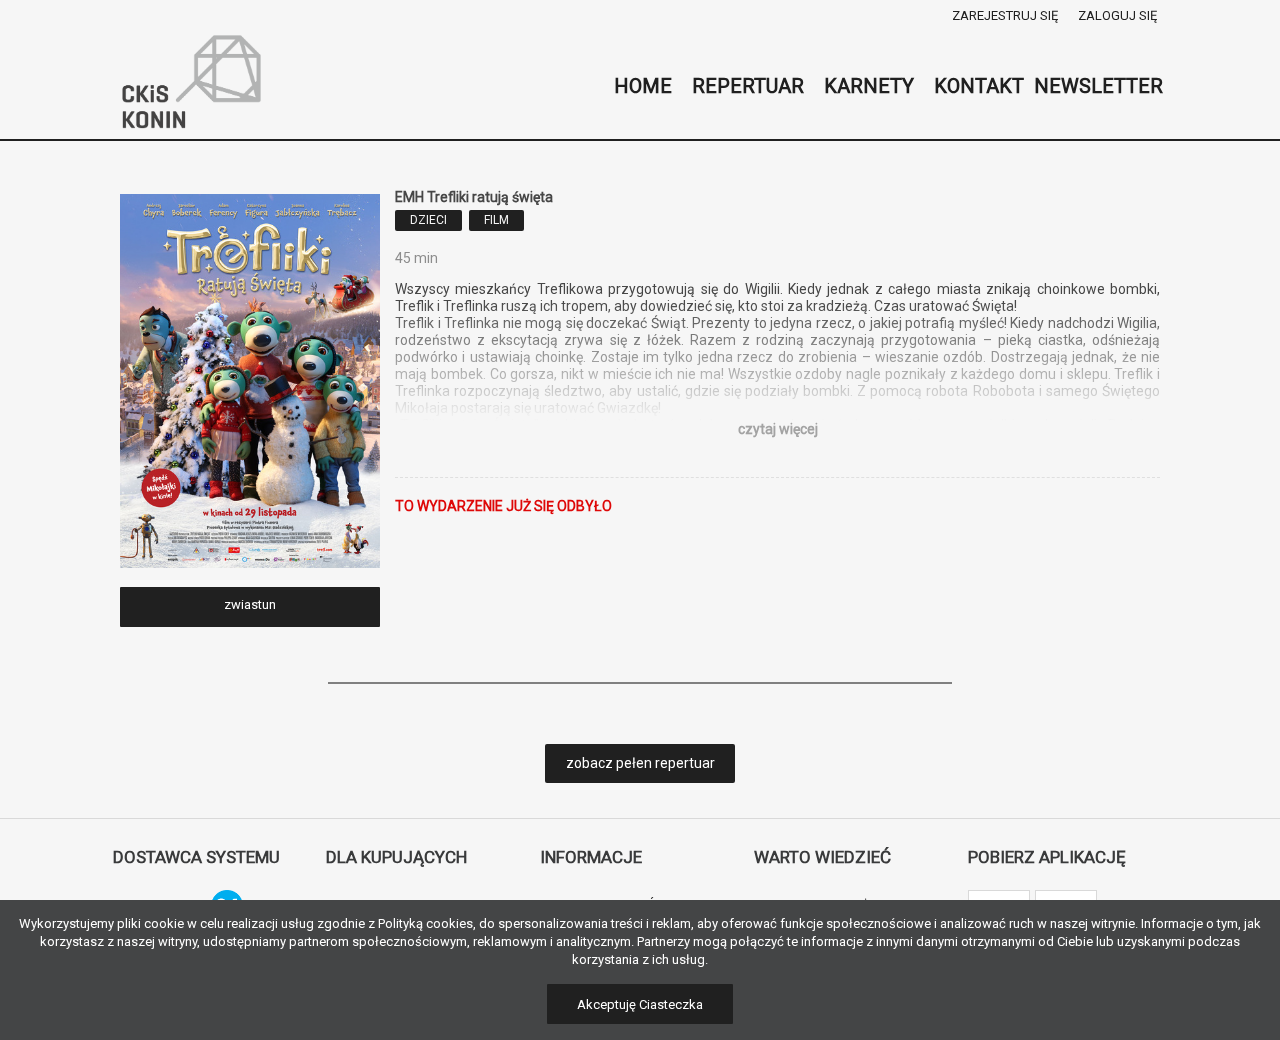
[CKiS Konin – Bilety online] (192, 85)
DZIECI (428, 220)
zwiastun (250, 604)
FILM (496, 220)
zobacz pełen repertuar (640, 763)
